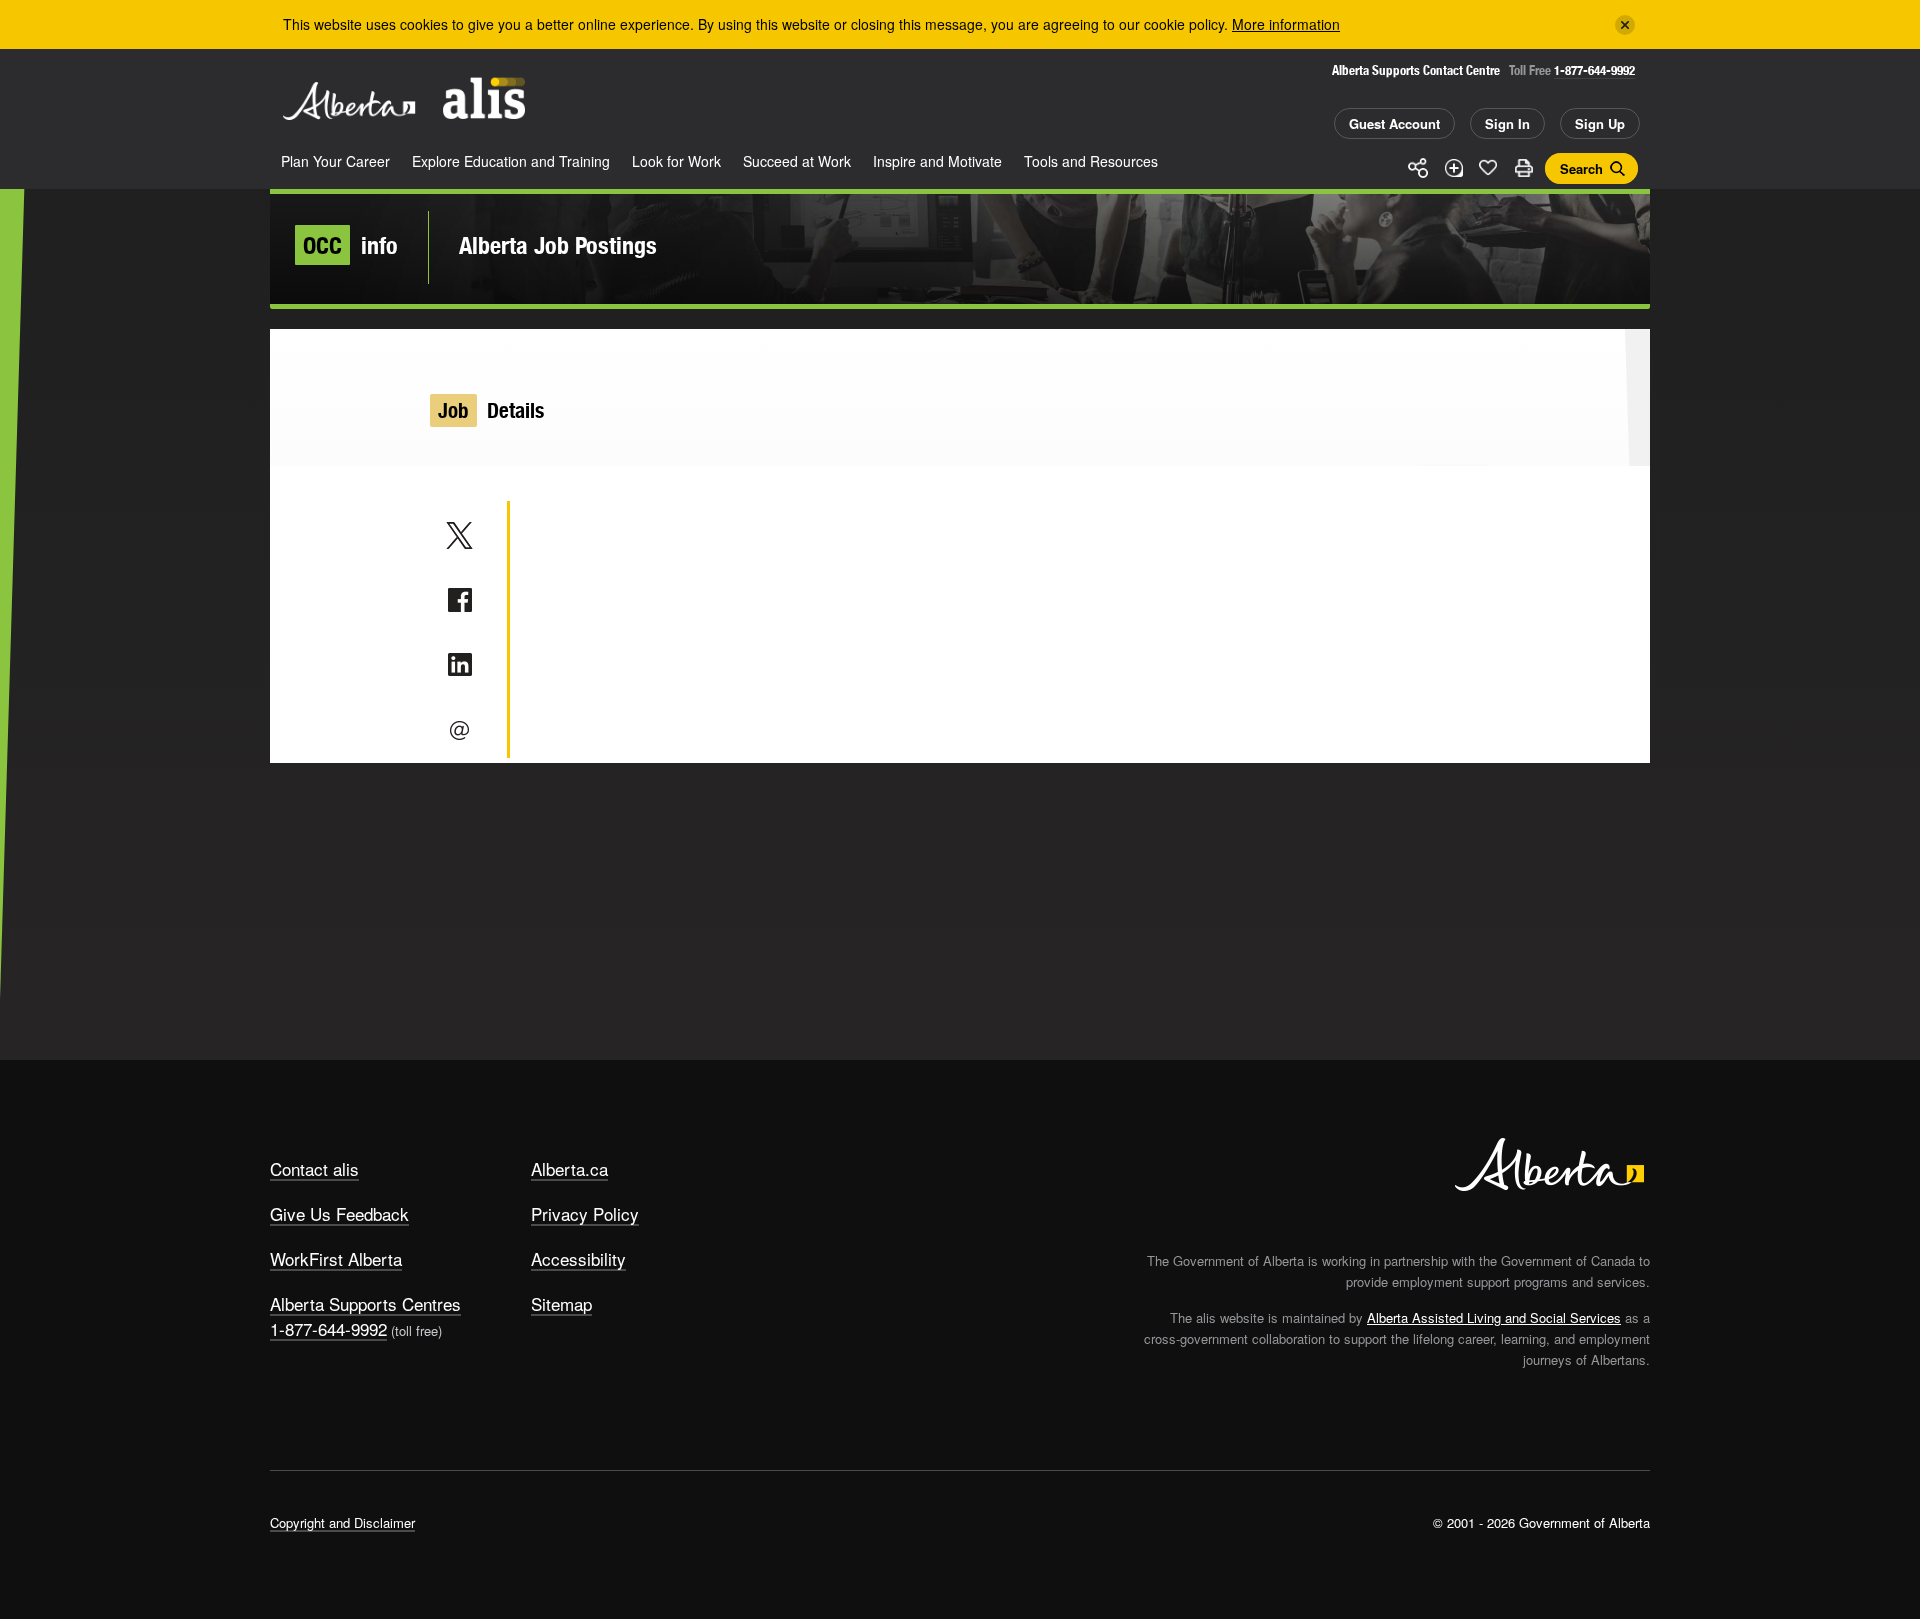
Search (1581, 168)
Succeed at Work (797, 161)
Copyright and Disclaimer (342, 1522)
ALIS (484, 98)
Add (1453, 168)
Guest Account (1394, 123)
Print (1523, 168)
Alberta (349, 101)
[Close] (1625, 25)
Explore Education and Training (511, 161)
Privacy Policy (585, 1213)
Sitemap (561, 1303)
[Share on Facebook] (459, 600)
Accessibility (578, 1258)
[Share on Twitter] (459, 535)
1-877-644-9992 (1594, 70)
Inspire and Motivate (937, 161)
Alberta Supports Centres (365, 1303)
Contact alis (314, 1168)
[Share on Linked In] (459, 665)
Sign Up (1600, 123)
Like (1488, 167)
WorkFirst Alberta (336, 1258)
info (350, 245)
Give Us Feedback (339, 1213)
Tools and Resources (1091, 161)
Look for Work (676, 161)
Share (1418, 168)
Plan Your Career (335, 161)
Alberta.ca (569, 1168)
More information (1286, 24)
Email (459, 730)
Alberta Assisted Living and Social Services (1494, 1317)
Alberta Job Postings (558, 245)
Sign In (1507, 123)
